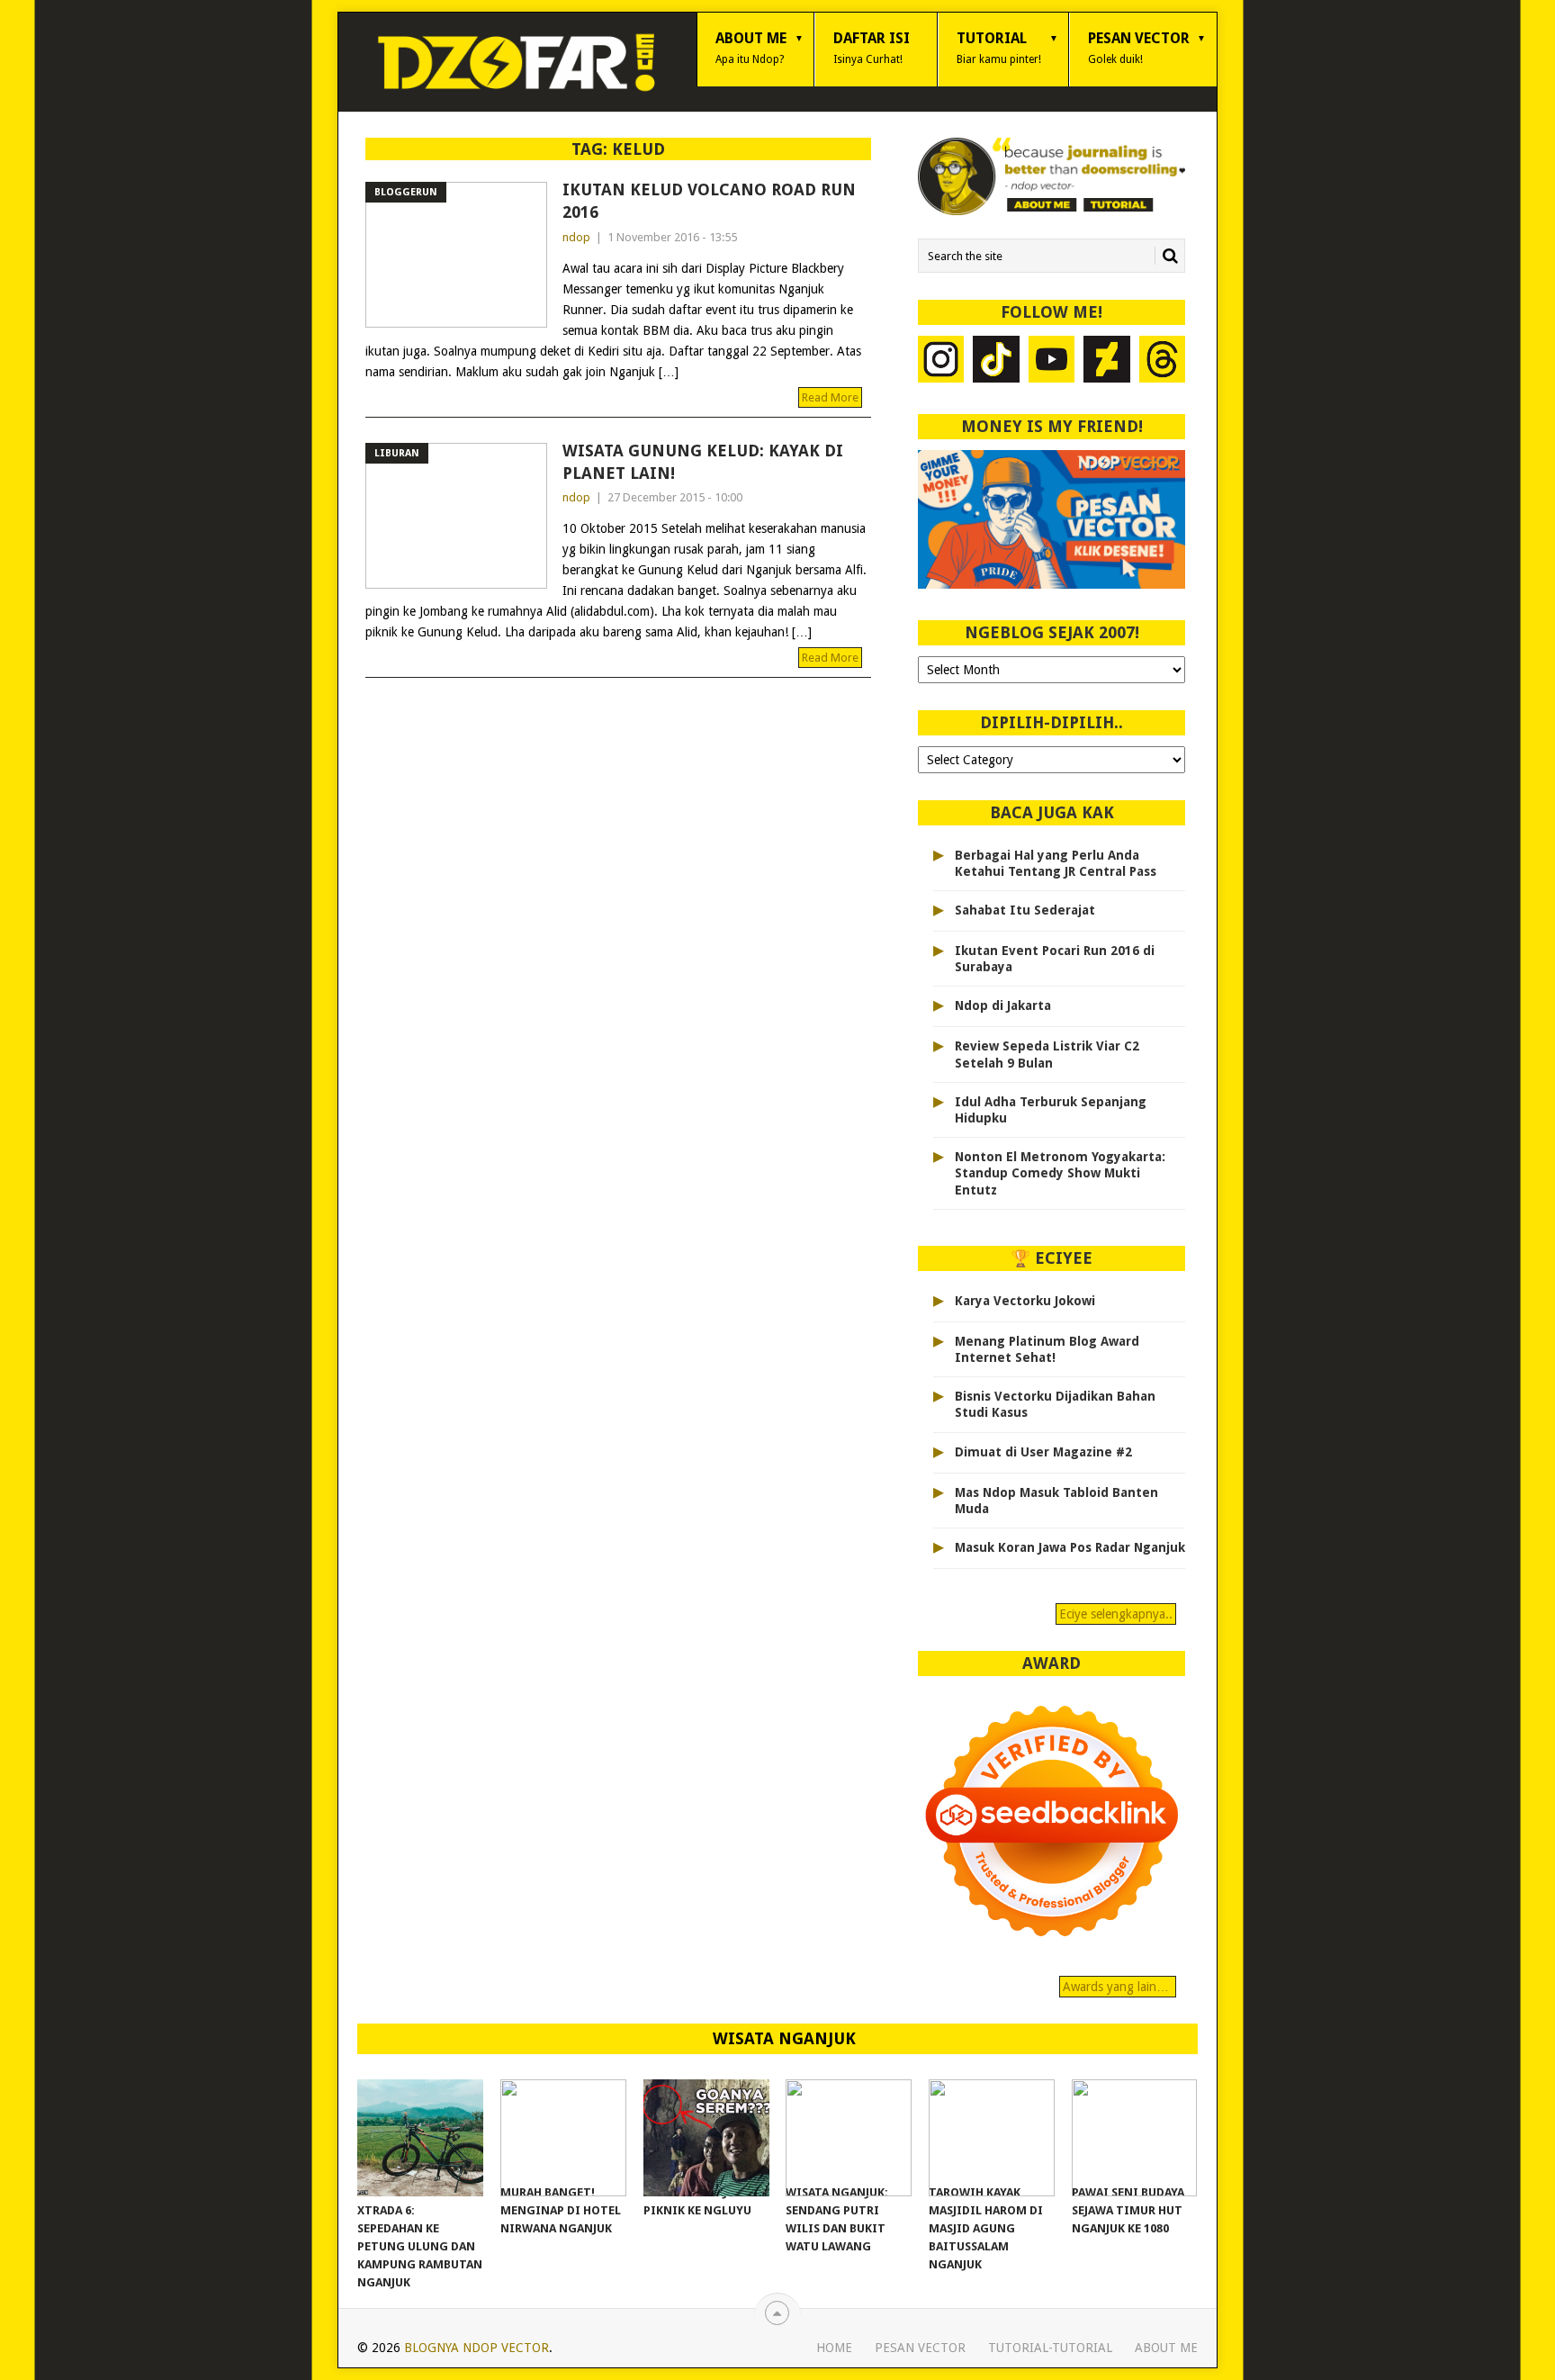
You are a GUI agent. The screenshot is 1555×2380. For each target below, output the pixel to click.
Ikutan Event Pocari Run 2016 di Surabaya (1055, 959)
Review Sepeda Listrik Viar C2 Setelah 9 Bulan (1047, 1054)
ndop (576, 237)
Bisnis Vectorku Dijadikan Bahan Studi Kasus (1055, 1404)
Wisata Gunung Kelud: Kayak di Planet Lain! (703, 462)
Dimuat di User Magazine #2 (1043, 1452)
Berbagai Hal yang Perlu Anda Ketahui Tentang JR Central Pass (1056, 863)
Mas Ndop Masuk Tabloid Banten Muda (1056, 1501)
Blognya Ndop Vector (476, 2348)
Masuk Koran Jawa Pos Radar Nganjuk (1070, 1547)
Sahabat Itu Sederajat (1025, 910)
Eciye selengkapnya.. (1116, 1614)
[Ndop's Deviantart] (1107, 361)
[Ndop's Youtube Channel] (1052, 361)
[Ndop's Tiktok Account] (996, 361)
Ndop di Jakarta (1003, 1005)
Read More (830, 397)
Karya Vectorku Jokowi (1025, 1301)
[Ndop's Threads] (1163, 361)
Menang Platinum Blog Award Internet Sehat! (1047, 1349)
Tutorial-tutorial (1050, 2348)
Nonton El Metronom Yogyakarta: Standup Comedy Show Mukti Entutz (1060, 1173)
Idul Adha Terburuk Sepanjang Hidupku (1051, 1110)
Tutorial (999, 48)
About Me (751, 48)
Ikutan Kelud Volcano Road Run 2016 (709, 201)
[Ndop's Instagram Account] (941, 361)
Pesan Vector (1139, 48)
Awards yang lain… (1118, 1987)
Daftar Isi (872, 48)
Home (834, 2348)
